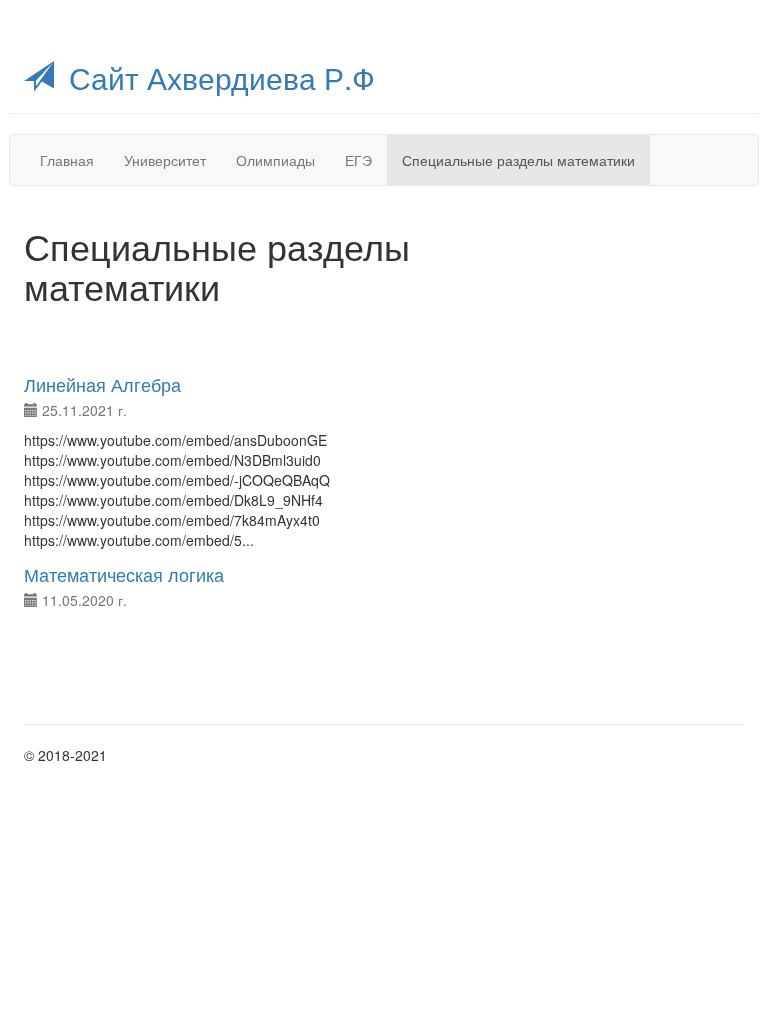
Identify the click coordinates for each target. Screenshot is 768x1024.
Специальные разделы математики (518, 160)
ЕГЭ (358, 160)
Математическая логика (124, 574)
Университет (165, 160)
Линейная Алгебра (102, 384)
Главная (67, 160)
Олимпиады (275, 160)
